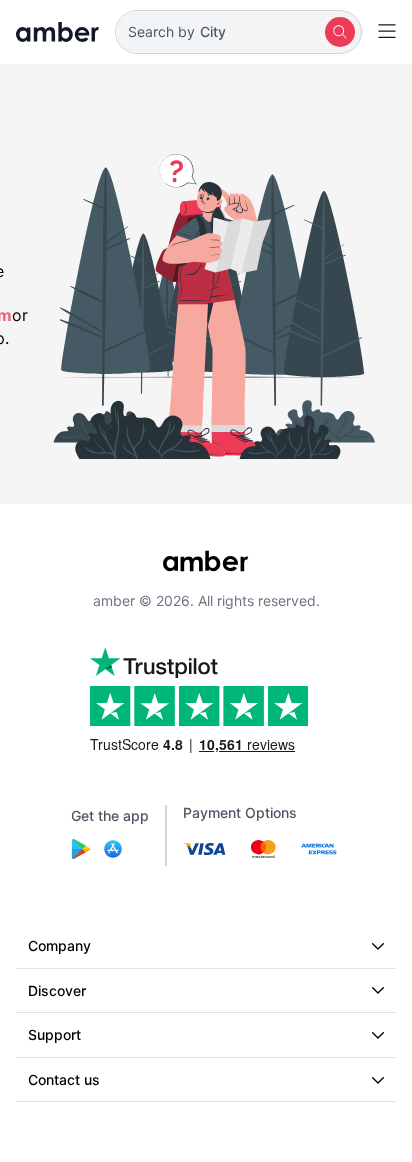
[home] (57, 32)
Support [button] (54, 1034)
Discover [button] (57, 990)
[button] (238, 32)
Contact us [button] (64, 1079)
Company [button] (59, 945)
